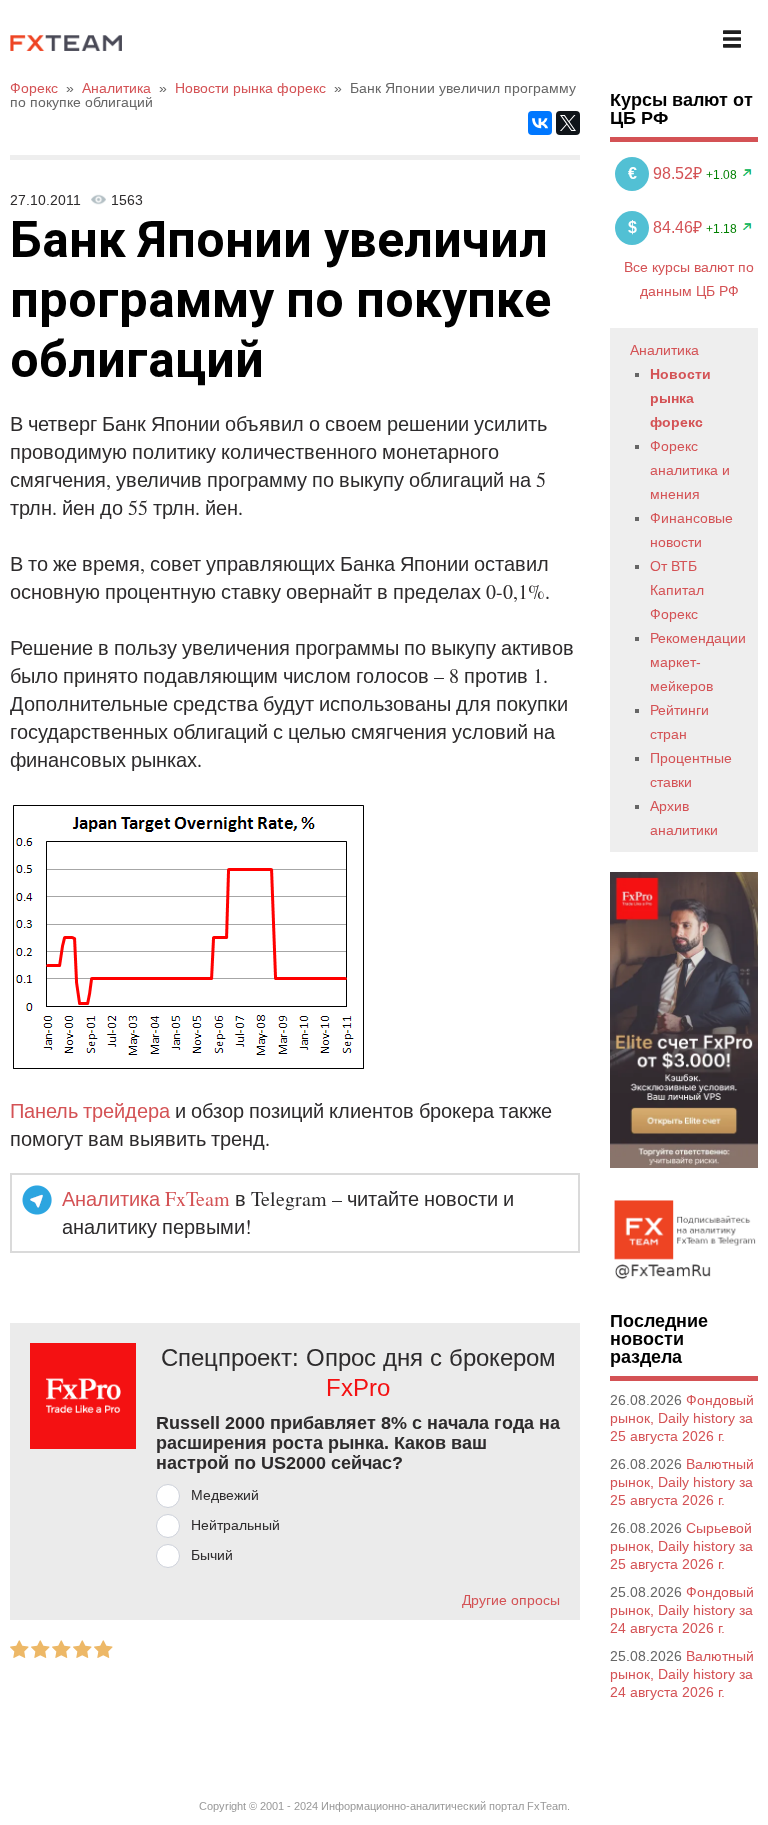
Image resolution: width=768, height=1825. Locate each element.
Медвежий (225, 1495)
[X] (568, 123)
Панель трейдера (90, 1110)
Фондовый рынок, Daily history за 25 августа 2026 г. (682, 1418)
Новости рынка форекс (680, 398)
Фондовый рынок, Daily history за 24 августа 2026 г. (682, 1610)
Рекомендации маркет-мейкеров (698, 662)
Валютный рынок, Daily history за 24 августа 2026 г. (682, 1674)
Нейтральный (235, 1525)
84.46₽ (667, 227)
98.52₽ (667, 173)
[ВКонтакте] (540, 123)
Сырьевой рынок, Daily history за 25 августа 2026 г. (681, 1546)
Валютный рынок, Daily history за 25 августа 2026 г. (682, 1482)
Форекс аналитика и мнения (690, 470)
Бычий (212, 1555)
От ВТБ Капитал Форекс (677, 590)
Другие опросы (511, 1600)
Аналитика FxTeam (146, 1198)
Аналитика (664, 350)
